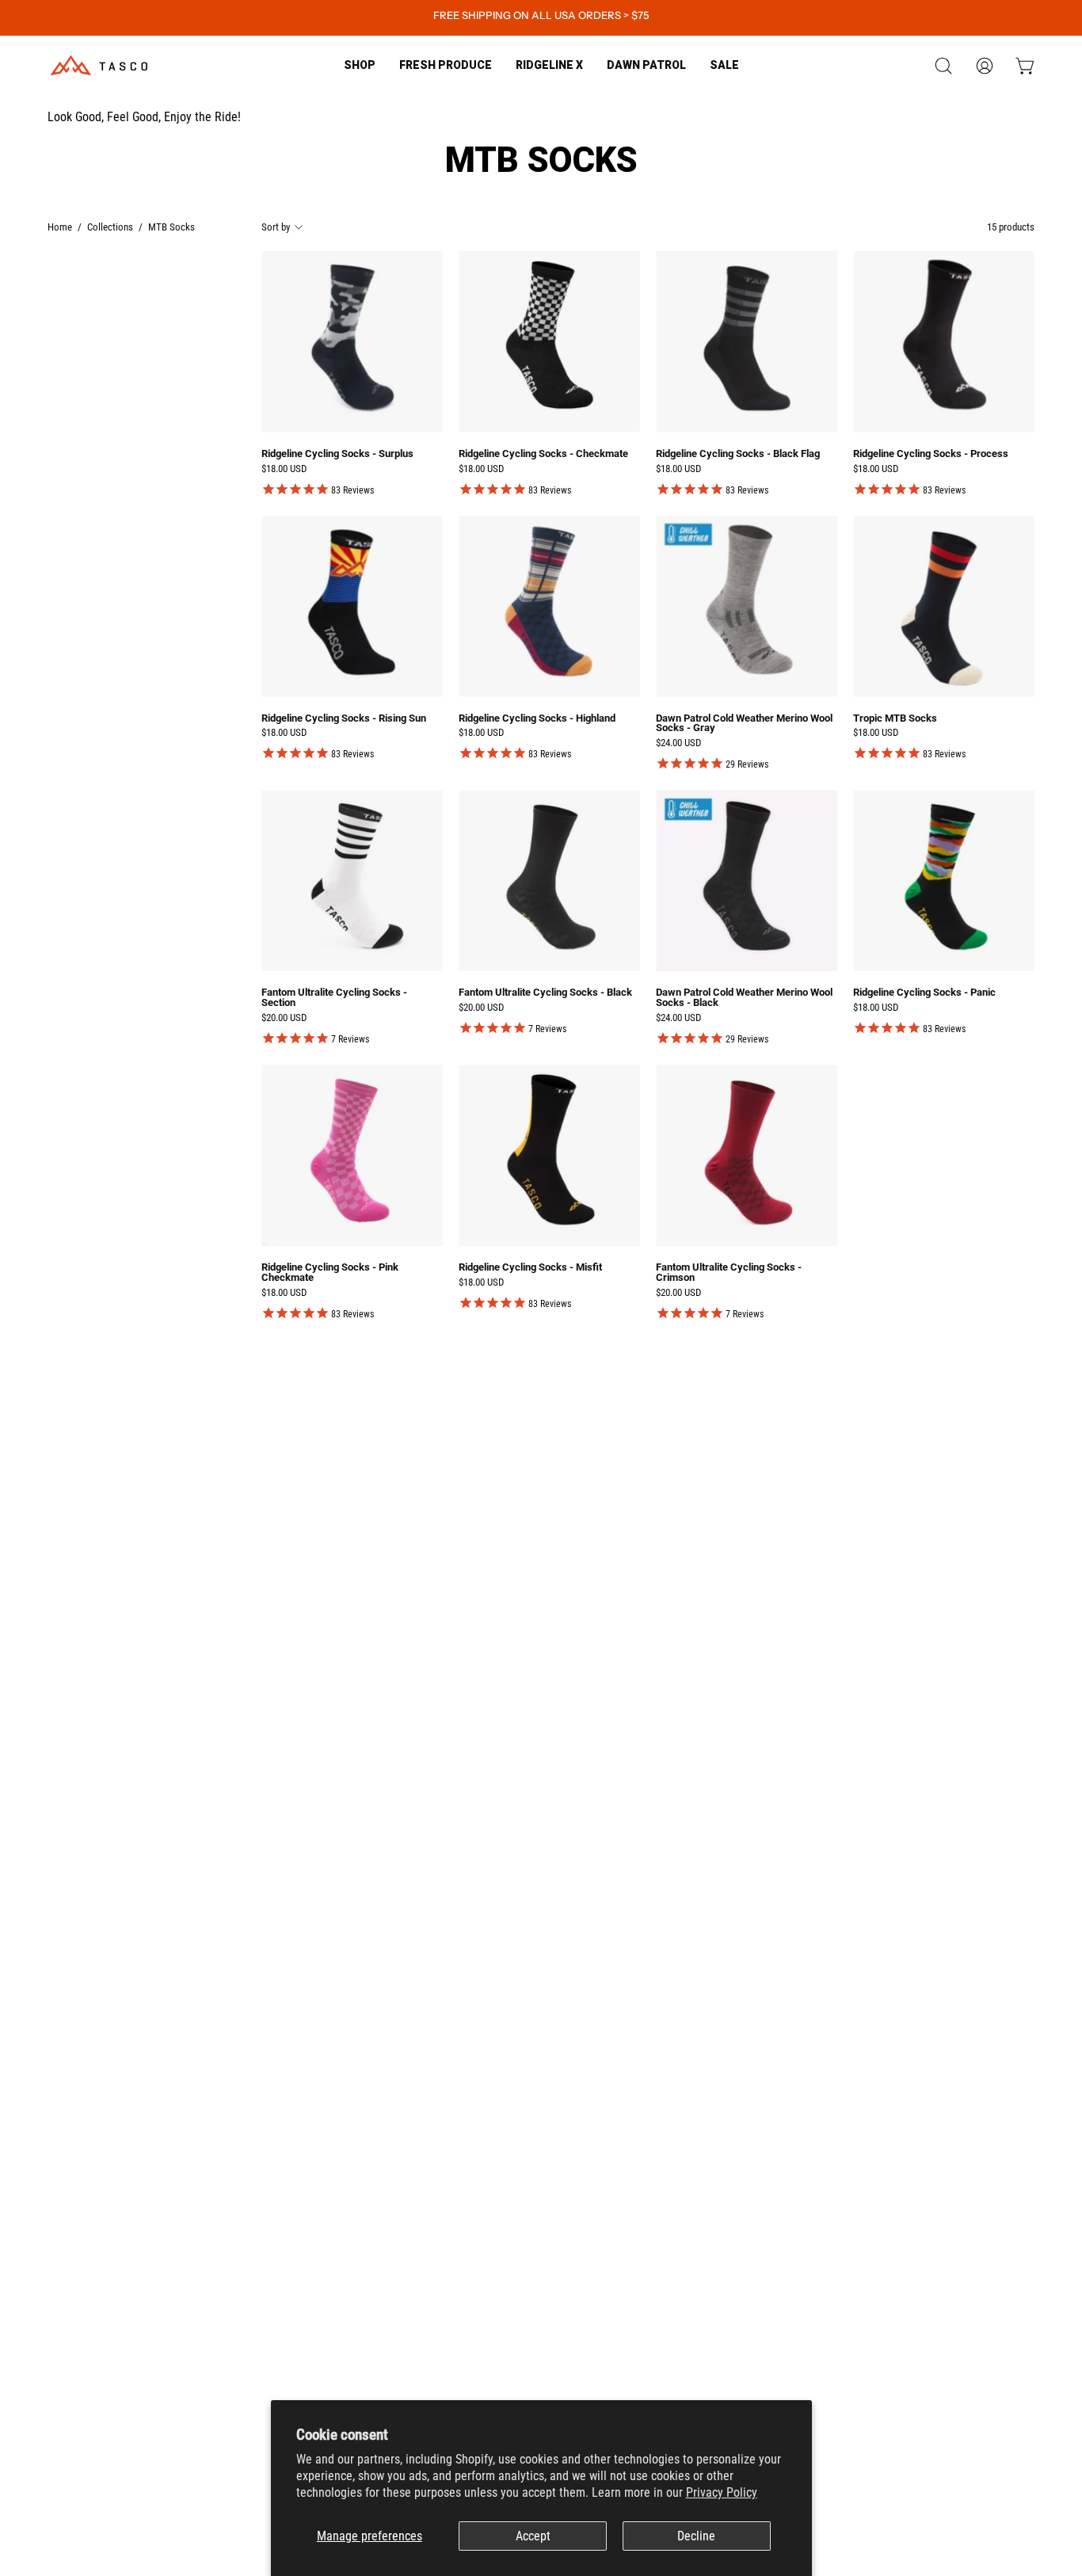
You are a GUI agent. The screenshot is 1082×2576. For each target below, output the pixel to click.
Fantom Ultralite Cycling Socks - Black (545, 993)
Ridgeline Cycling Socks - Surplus (337, 454)
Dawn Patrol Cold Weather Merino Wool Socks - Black (744, 998)
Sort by (276, 227)
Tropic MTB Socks (895, 719)
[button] (446, 65)
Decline (696, 2536)
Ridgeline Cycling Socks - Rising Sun (344, 719)
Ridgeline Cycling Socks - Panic (924, 993)
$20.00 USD (284, 1018)
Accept (533, 2536)
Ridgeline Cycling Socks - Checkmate (543, 454)
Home (60, 227)
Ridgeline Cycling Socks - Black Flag (738, 454)
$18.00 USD (284, 469)
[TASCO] (99, 65)
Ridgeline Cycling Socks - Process (931, 454)
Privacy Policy (722, 2492)
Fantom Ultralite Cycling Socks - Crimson (729, 1273)
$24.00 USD (678, 743)
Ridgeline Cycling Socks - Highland (537, 719)
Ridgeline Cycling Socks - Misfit (530, 1268)
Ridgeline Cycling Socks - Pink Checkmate (330, 1273)
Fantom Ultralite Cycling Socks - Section (334, 998)
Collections (110, 227)
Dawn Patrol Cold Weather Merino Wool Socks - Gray (744, 724)
